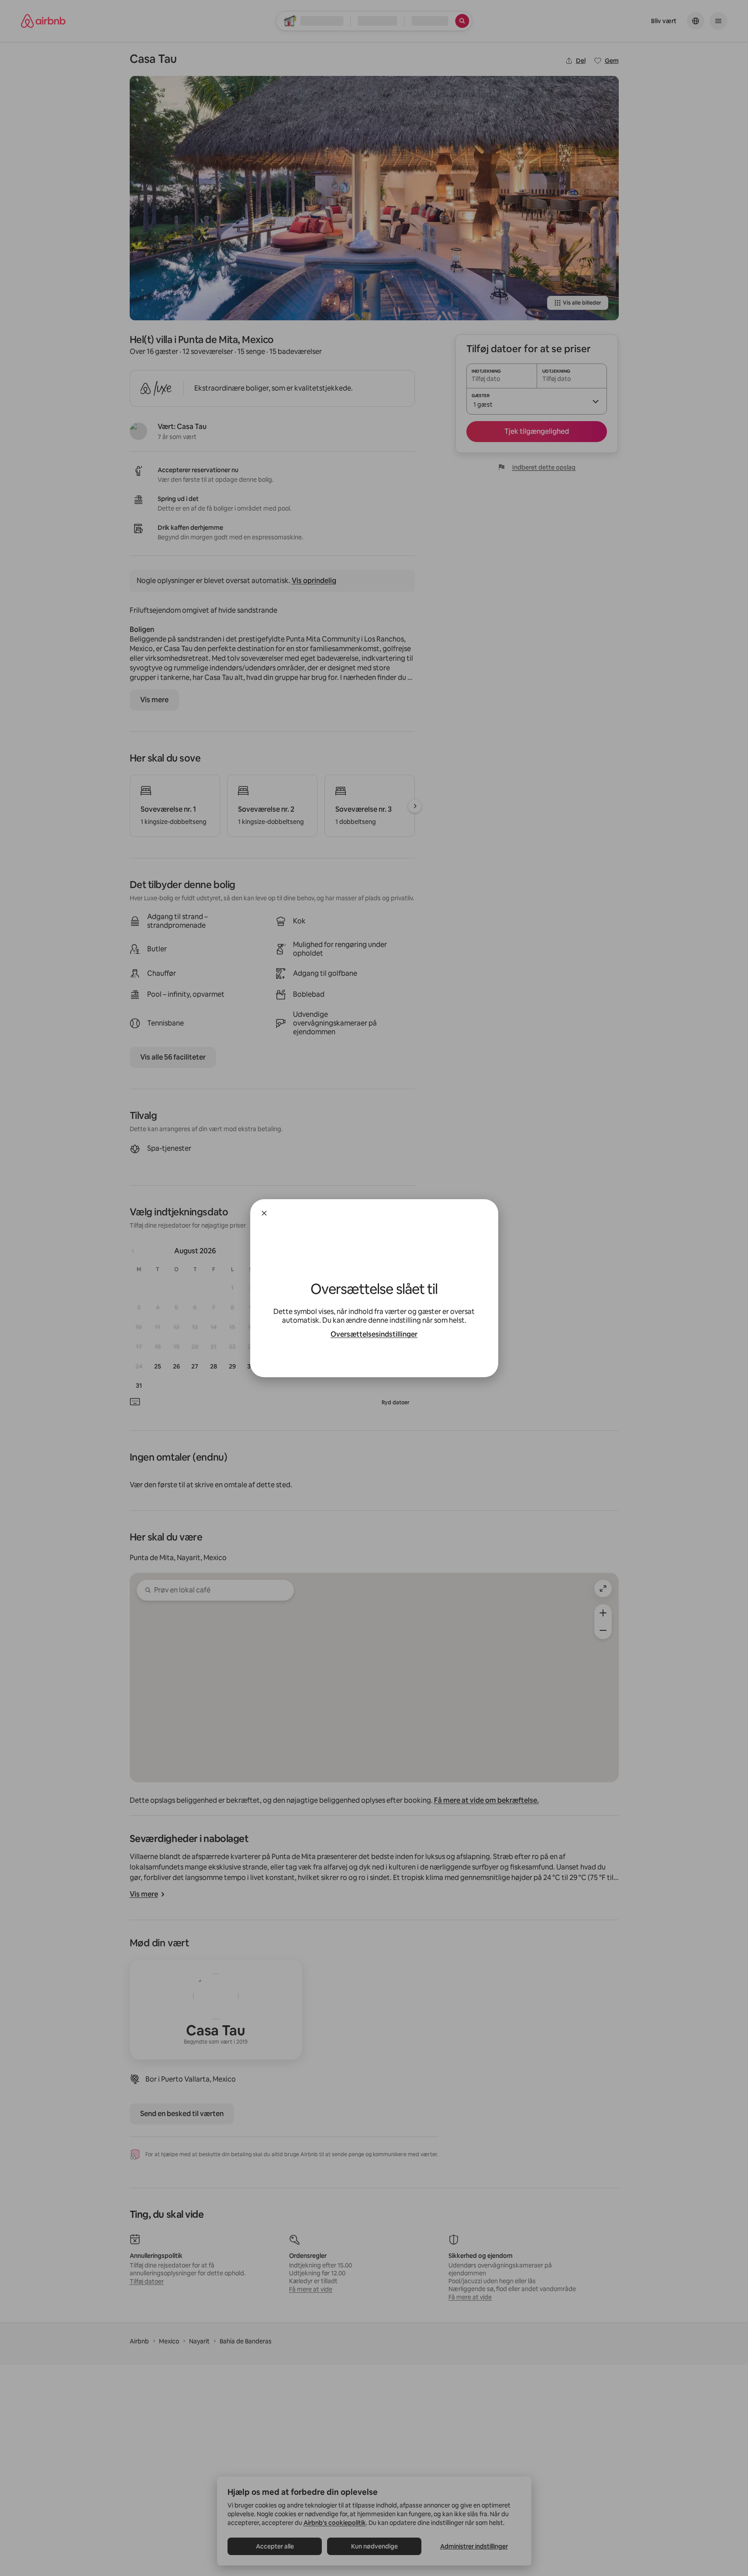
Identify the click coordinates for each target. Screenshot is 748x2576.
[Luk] (264, 1213)
